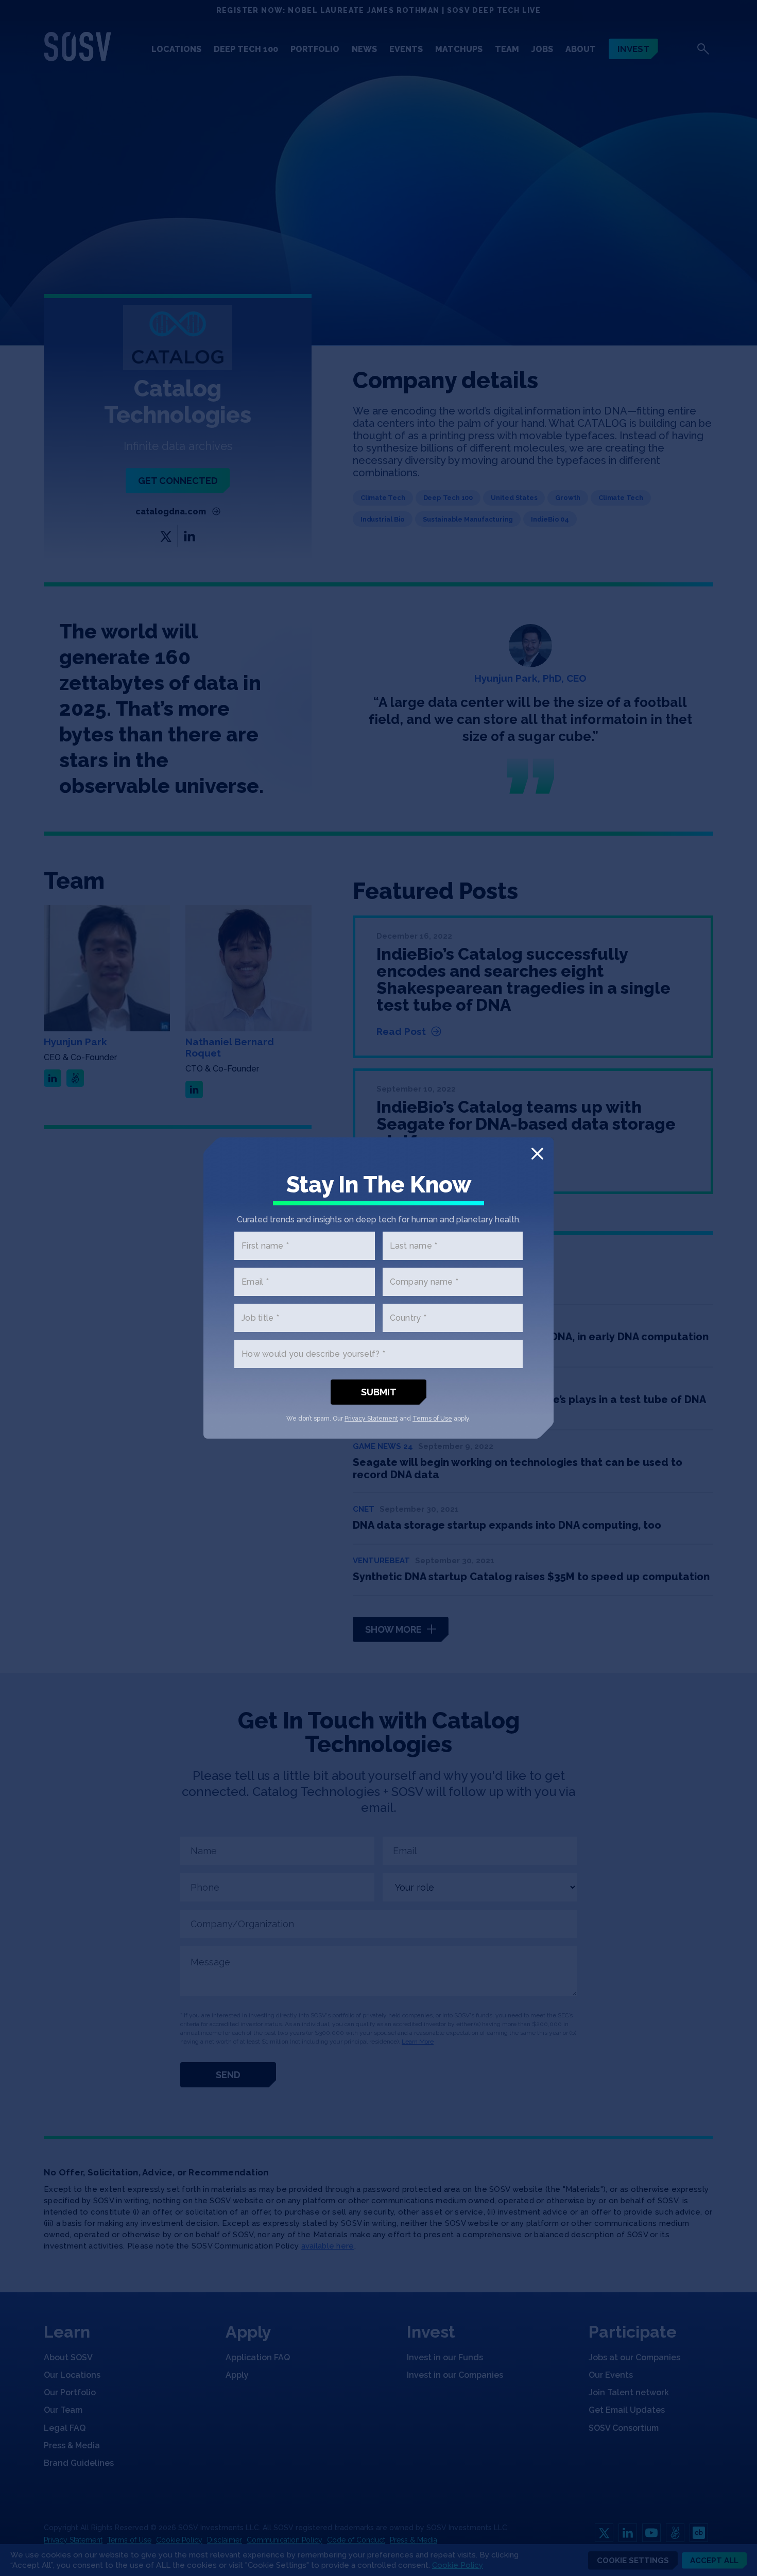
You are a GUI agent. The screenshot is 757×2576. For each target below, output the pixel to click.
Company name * (424, 1282)
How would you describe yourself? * (313, 1354)
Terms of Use (432, 1419)
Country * (408, 1318)
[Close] (537, 1154)
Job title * (260, 1318)
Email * (255, 1282)
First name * (265, 1246)
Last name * (414, 1246)
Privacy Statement (371, 1419)
